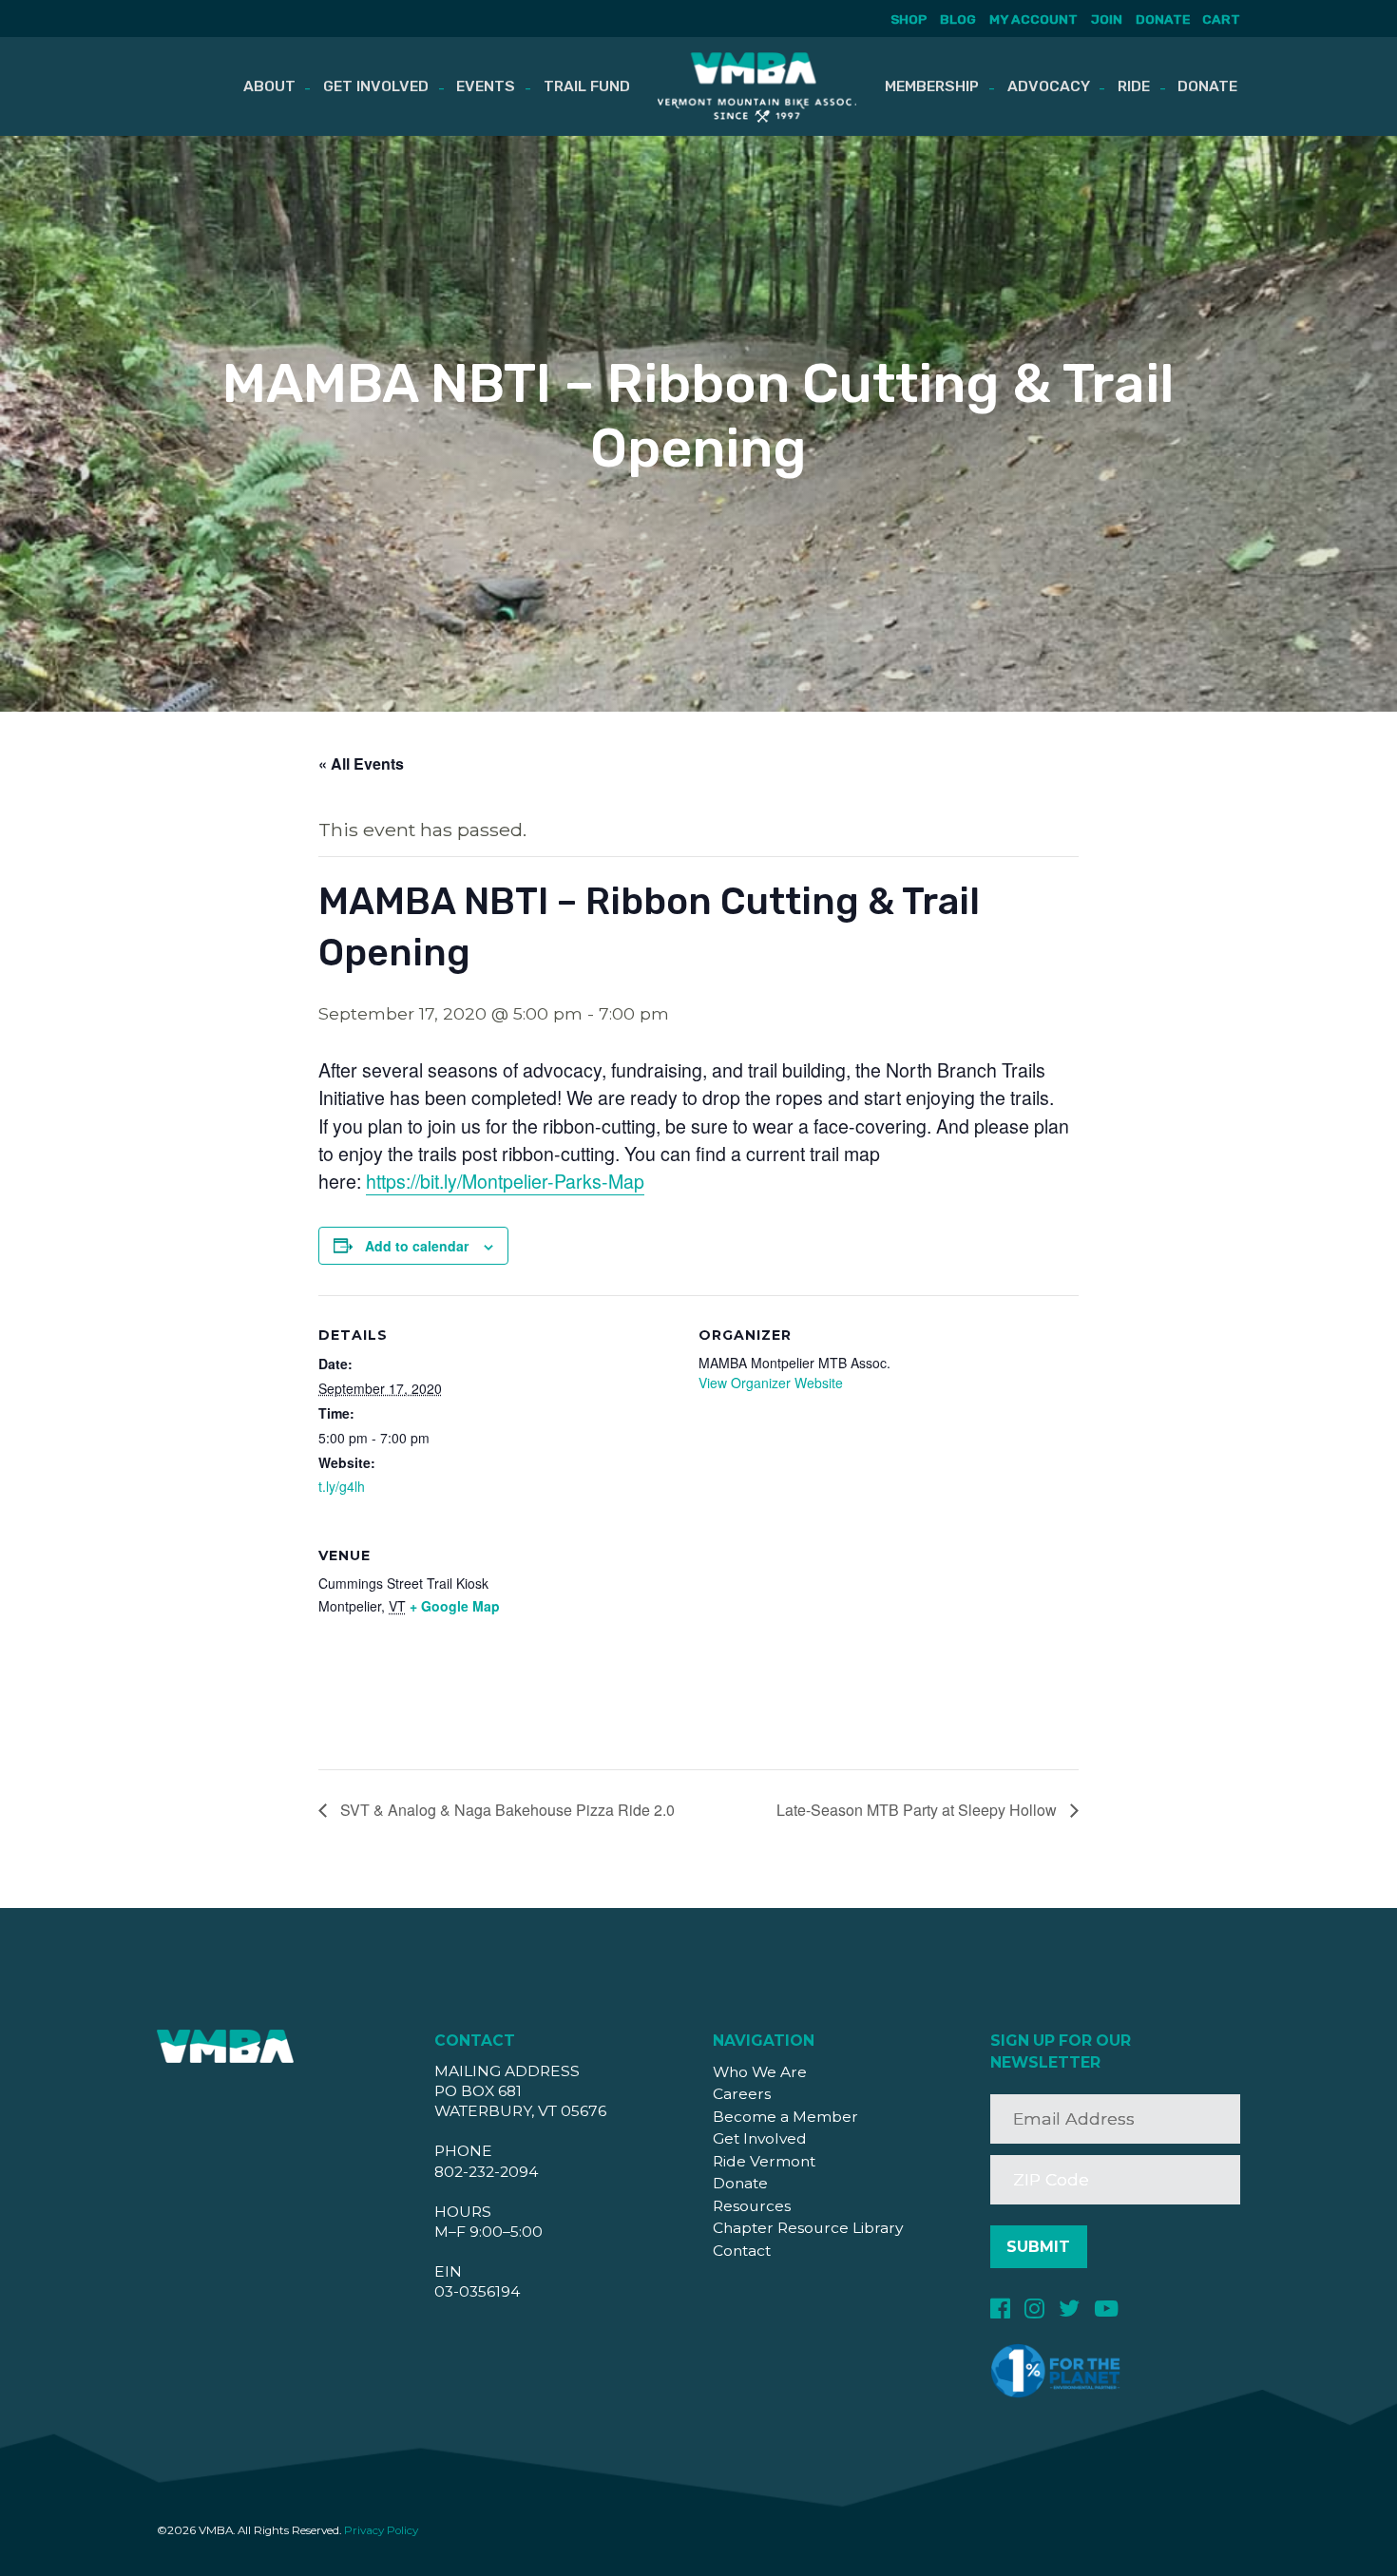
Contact (742, 2251)
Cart (1221, 19)
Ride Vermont (764, 2161)
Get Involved (376, 86)
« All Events (361, 763)
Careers (742, 2094)
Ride (1134, 86)
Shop (909, 19)
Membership (932, 86)
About (269, 86)
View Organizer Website (771, 1383)
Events (486, 86)
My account (1033, 19)
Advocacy (1049, 86)
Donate (1163, 19)
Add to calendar (417, 1246)
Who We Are (760, 2072)
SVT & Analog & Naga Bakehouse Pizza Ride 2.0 (506, 1810)
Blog (958, 19)
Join (1107, 19)
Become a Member (785, 2117)
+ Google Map (455, 1606)
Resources (752, 2206)
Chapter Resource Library (808, 2228)
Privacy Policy (381, 2530)
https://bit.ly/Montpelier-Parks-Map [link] (505, 1181)
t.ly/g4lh (342, 1486)
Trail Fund (587, 86)
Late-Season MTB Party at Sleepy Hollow (919, 1810)
